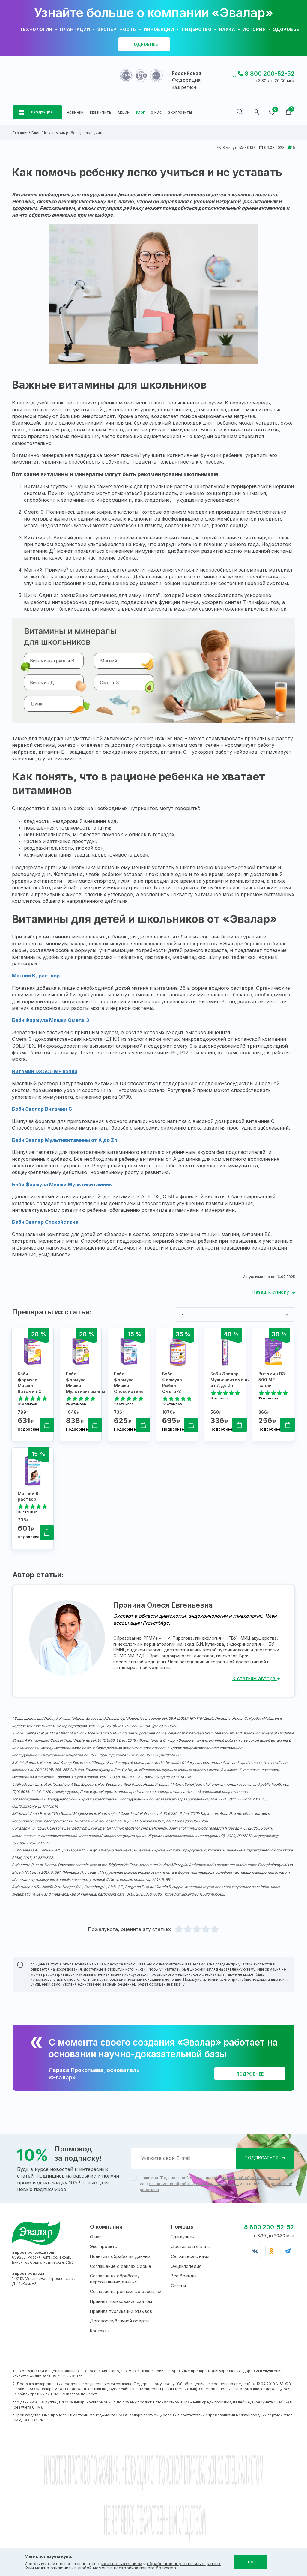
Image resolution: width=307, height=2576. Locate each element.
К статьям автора (255, 1678)
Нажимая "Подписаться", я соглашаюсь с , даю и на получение (216, 2184)
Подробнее (29, 1429)
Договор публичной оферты (120, 2321)
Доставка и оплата (191, 2246)
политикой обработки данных (252, 2178)
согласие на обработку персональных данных (194, 2184)
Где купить (183, 2237)
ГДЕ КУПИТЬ (101, 113)
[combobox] (235, 1314)
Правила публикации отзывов (121, 2311)
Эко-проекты (104, 2246)
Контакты (100, 2331)
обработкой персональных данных (184, 2564)
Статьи (178, 2286)
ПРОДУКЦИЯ (42, 112)
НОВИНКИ (75, 113)
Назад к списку (270, 1292)
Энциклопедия (186, 2266)
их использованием (122, 2564)
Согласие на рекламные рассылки (126, 2291)
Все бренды (184, 2276)
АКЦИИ (124, 113)
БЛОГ (140, 113)
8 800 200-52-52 (270, 74)
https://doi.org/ (266, 1836)
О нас (96, 2237)
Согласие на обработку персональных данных (115, 2279)
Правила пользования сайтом (121, 2301)
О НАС (156, 113)
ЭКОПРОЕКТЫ (180, 113)
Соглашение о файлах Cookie (121, 2266)
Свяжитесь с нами (190, 2256)
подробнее (144, 44)
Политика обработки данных (120, 2256)
